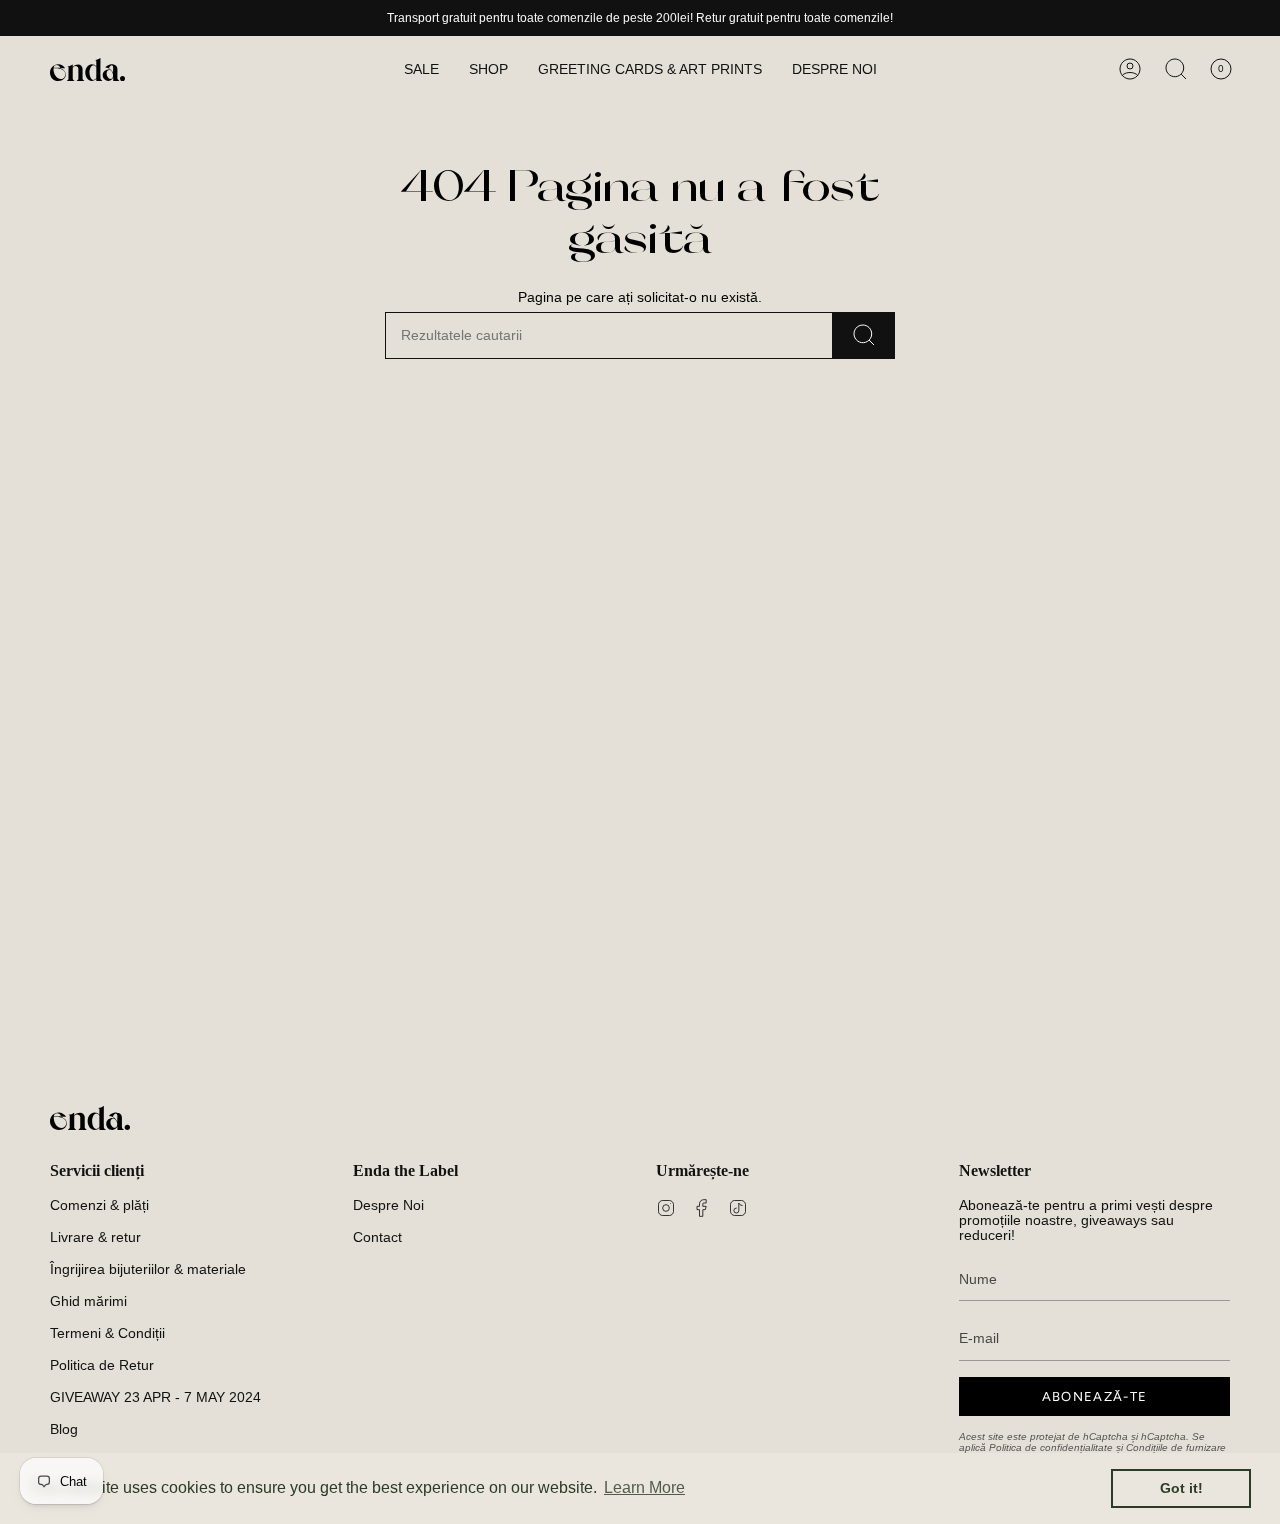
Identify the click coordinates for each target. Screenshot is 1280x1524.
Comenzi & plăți (99, 1205)
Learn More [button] (644, 1487)
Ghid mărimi (88, 1301)
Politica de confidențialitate (1051, 1447)
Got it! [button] (1181, 1488)
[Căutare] (864, 335)
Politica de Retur (102, 1365)
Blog (64, 1429)
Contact (377, 1237)
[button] (488, 69)
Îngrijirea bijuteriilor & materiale (148, 1269)
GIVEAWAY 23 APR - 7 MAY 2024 (155, 1397)
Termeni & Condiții (107, 1333)
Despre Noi (388, 1205)
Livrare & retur (95, 1237)
